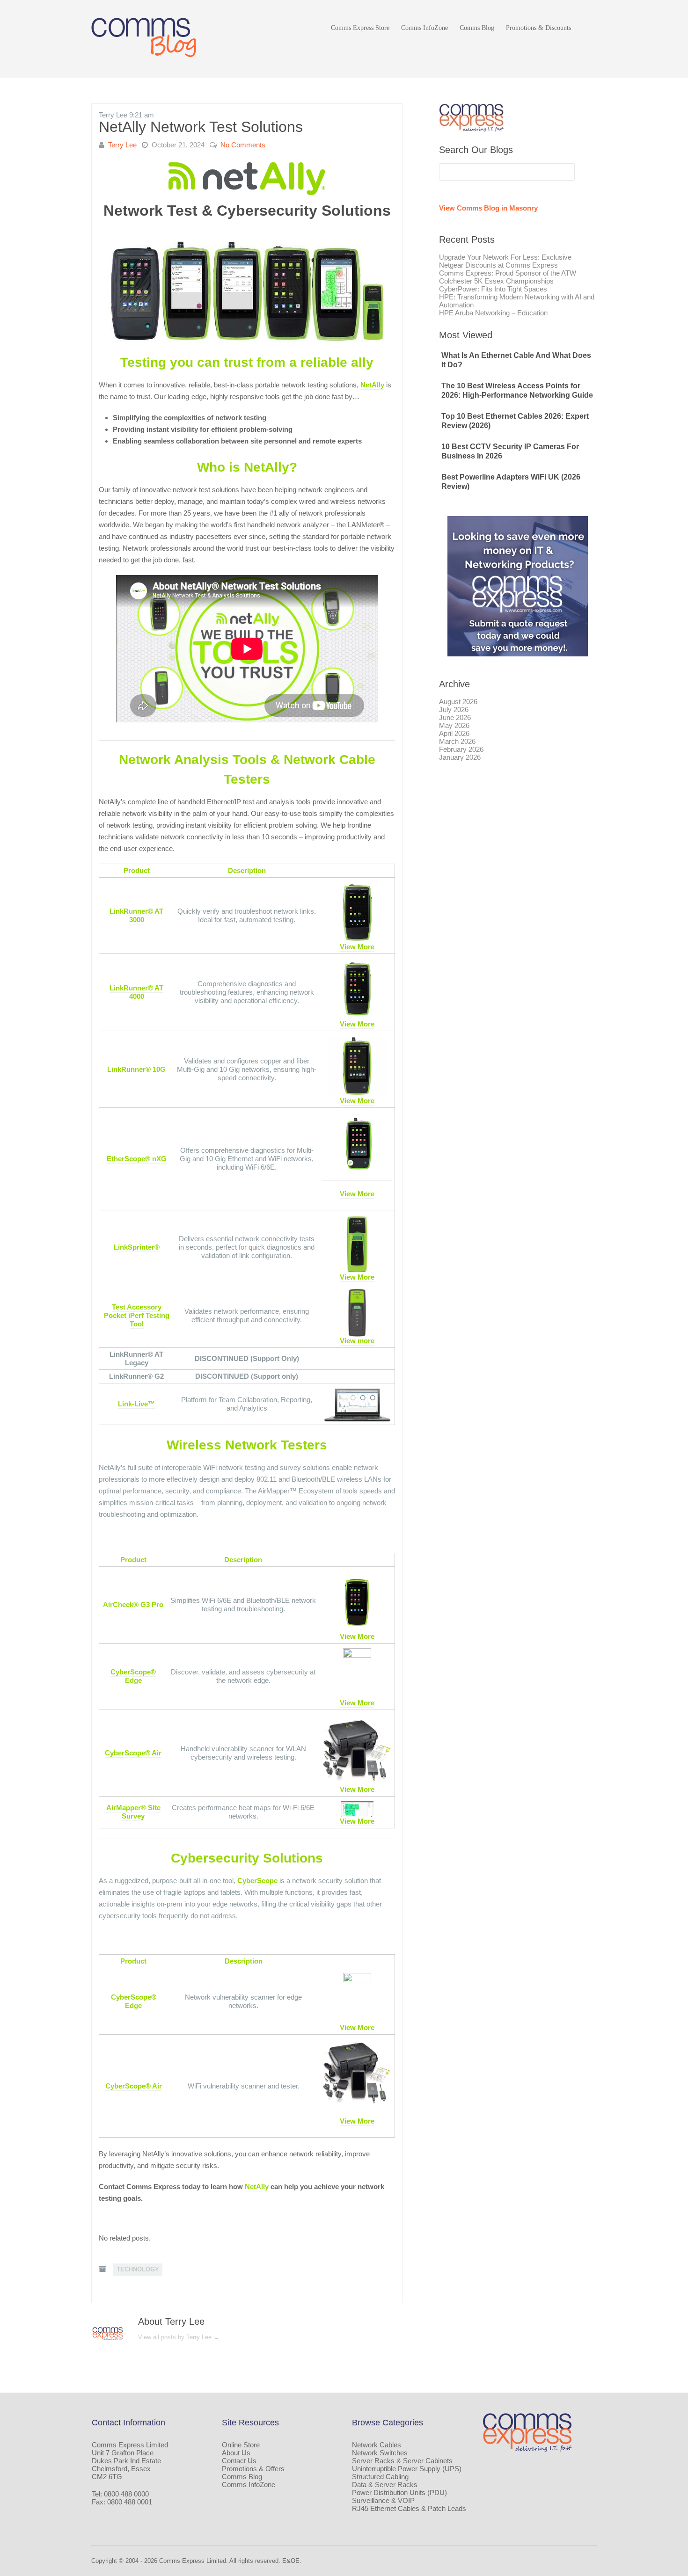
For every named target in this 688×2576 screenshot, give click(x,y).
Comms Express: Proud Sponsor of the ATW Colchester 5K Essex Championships (508, 277)
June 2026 (455, 717)
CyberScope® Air (133, 1753)
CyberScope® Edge (133, 1676)
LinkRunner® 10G (136, 1069)
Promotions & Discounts (538, 28)
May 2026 (454, 725)
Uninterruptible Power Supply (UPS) (407, 2469)
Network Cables (377, 2445)
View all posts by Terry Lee (179, 2337)
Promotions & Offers (253, 2469)
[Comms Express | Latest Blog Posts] (145, 38)
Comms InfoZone (425, 28)
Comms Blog (477, 28)
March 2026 (457, 741)
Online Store (241, 2445)
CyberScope (257, 1881)
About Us (236, 2453)
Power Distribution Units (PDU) (399, 2492)
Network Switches (380, 2453)
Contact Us (239, 2461)
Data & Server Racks (385, 2485)
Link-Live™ (136, 1404)
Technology (138, 2269)
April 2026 (454, 733)
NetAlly (372, 385)
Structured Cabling (380, 2477)
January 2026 (460, 757)
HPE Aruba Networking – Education (493, 313)
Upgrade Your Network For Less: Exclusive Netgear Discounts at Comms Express (505, 261)
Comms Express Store (360, 28)
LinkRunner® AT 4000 (136, 992)
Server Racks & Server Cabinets (402, 2461)
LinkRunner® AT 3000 (136, 915)
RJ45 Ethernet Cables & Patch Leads (409, 2508)
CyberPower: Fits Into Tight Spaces (493, 289)
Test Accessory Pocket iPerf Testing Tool (137, 1315)
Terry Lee (122, 145)
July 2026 (454, 709)
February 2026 (461, 749)
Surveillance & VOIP (383, 2500)
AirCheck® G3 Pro (133, 1605)
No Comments (243, 145)
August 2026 (458, 702)
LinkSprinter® (137, 1247)
